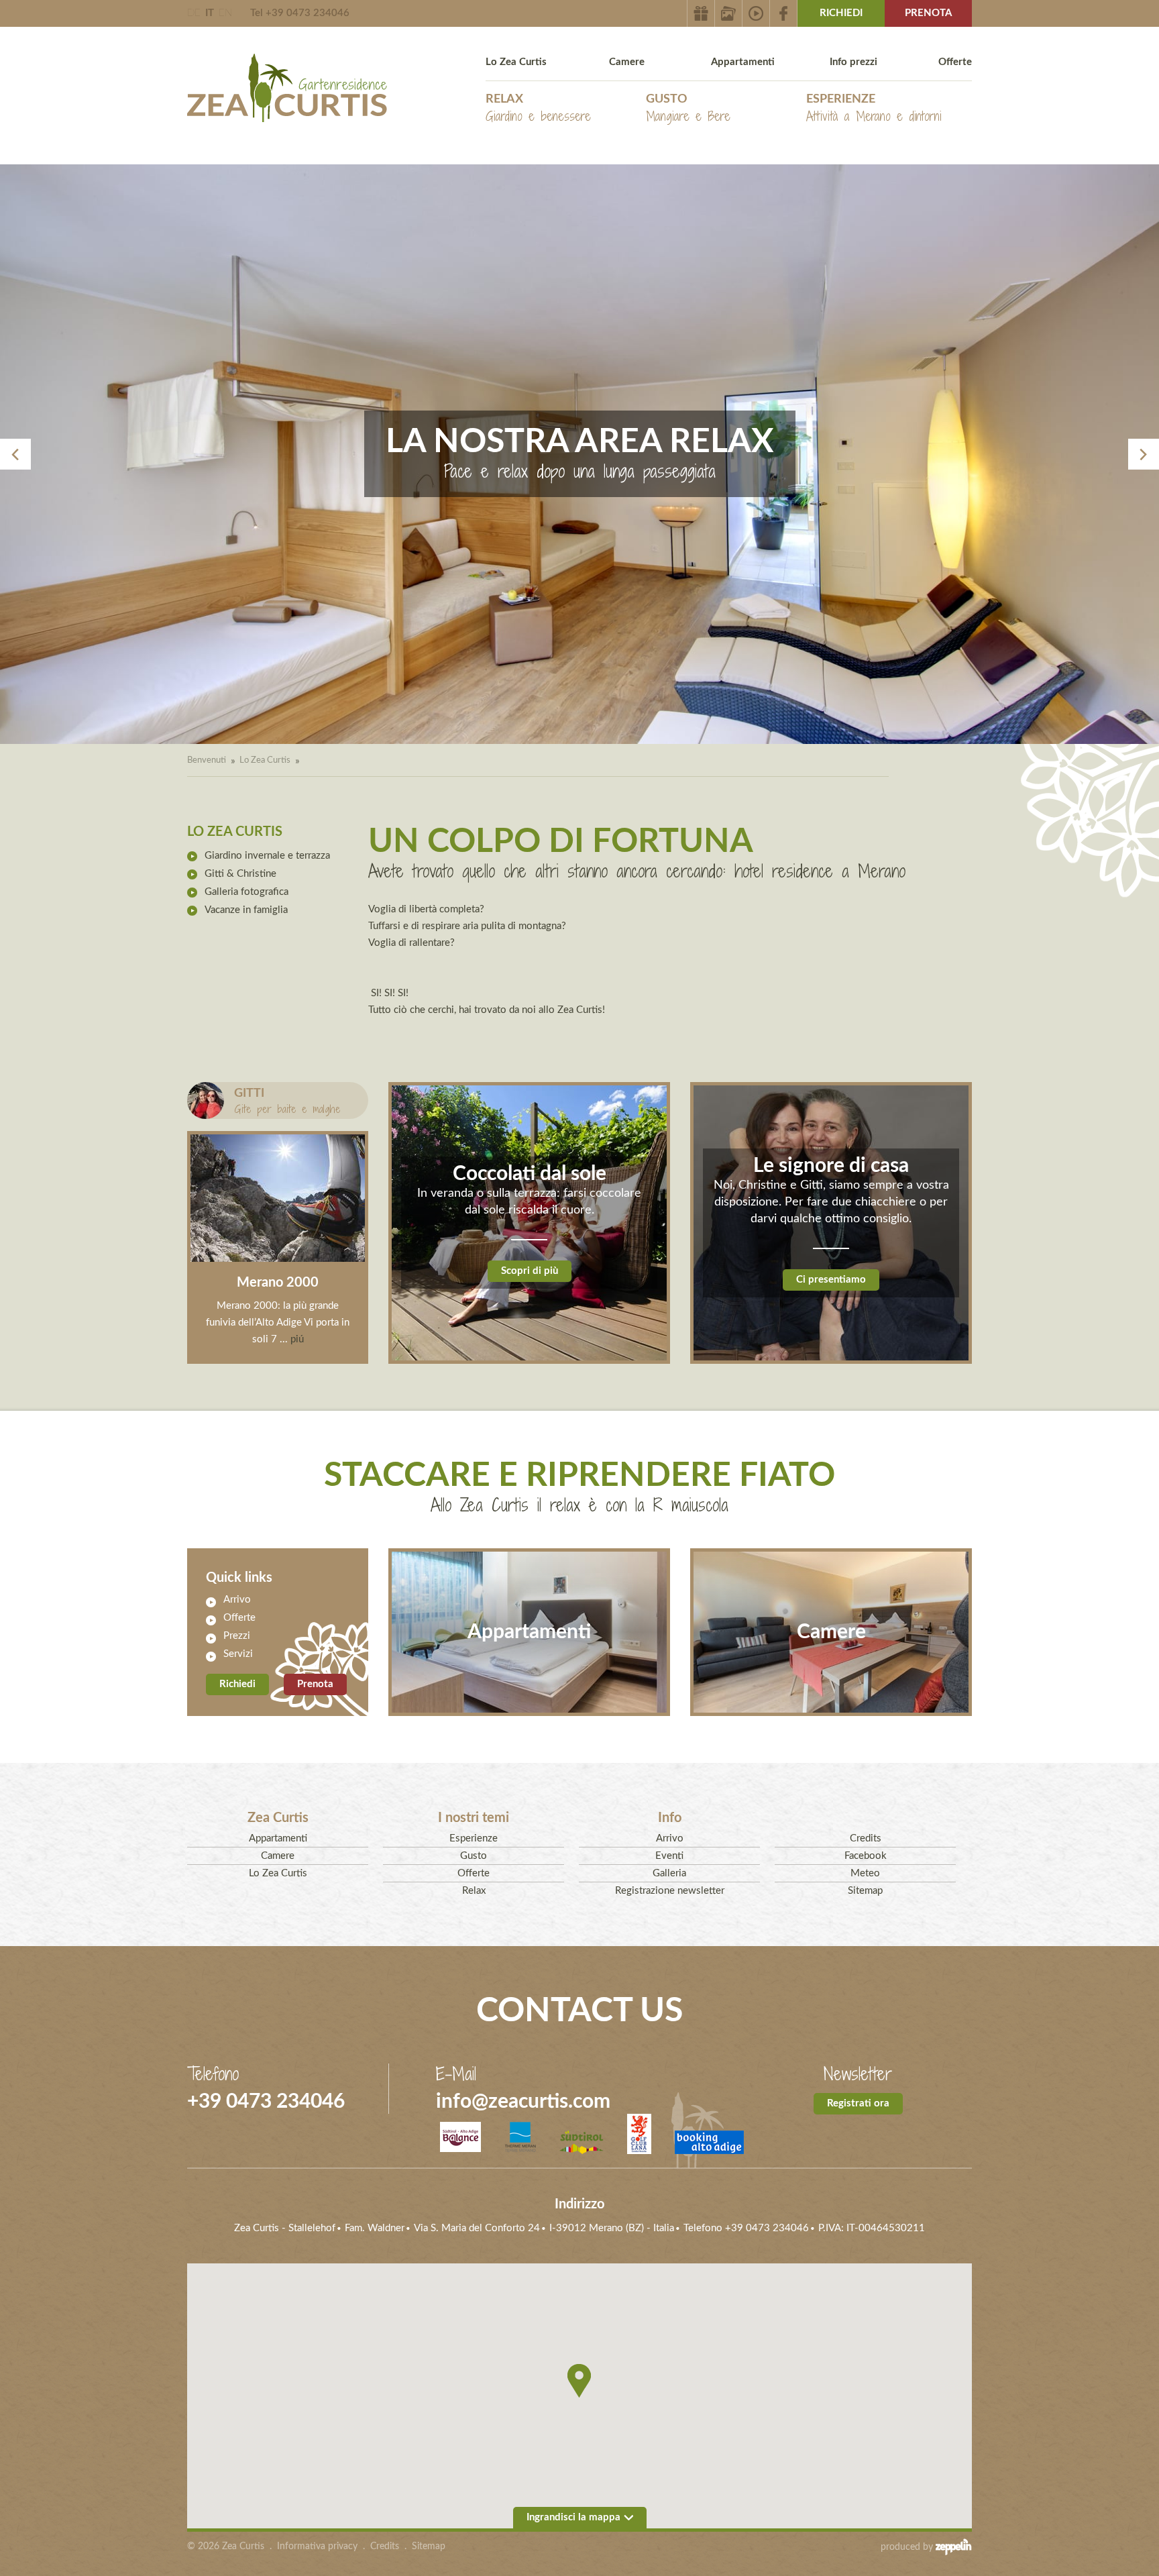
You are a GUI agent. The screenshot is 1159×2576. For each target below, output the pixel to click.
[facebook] (784, 13)
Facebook (866, 1856)
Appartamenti (743, 62)
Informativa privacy (317, 2546)
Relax (538, 109)
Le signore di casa (831, 1166)
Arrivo (237, 1600)
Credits (866, 1838)
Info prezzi (853, 62)
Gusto (688, 109)
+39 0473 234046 (266, 2102)
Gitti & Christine (240, 874)
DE (194, 13)
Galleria (669, 1873)
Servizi (238, 1654)
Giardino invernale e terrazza (267, 856)
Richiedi (841, 13)
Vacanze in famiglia (246, 910)
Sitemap (865, 1891)
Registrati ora (858, 2103)
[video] (756, 13)
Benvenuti (207, 760)
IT (210, 13)
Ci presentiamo (831, 1280)
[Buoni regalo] (701, 13)
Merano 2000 (278, 1283)
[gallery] (729, 13)
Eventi (669, 1856)
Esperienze (874, 109)
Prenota (928, 13)
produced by (908, 2547)
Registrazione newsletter (670, 1891)
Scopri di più (530, 1271)
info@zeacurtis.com (523, 2102)
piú (296, 1339)
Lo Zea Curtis (516, 62)
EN (225, 13)
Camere (627, 62)
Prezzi (237, 1636)
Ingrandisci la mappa (573, 2517)
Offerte (955, 62)
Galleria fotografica (246, 892)
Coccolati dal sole (530, 1174)
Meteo (865, 1873)
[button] (579, 2381)
